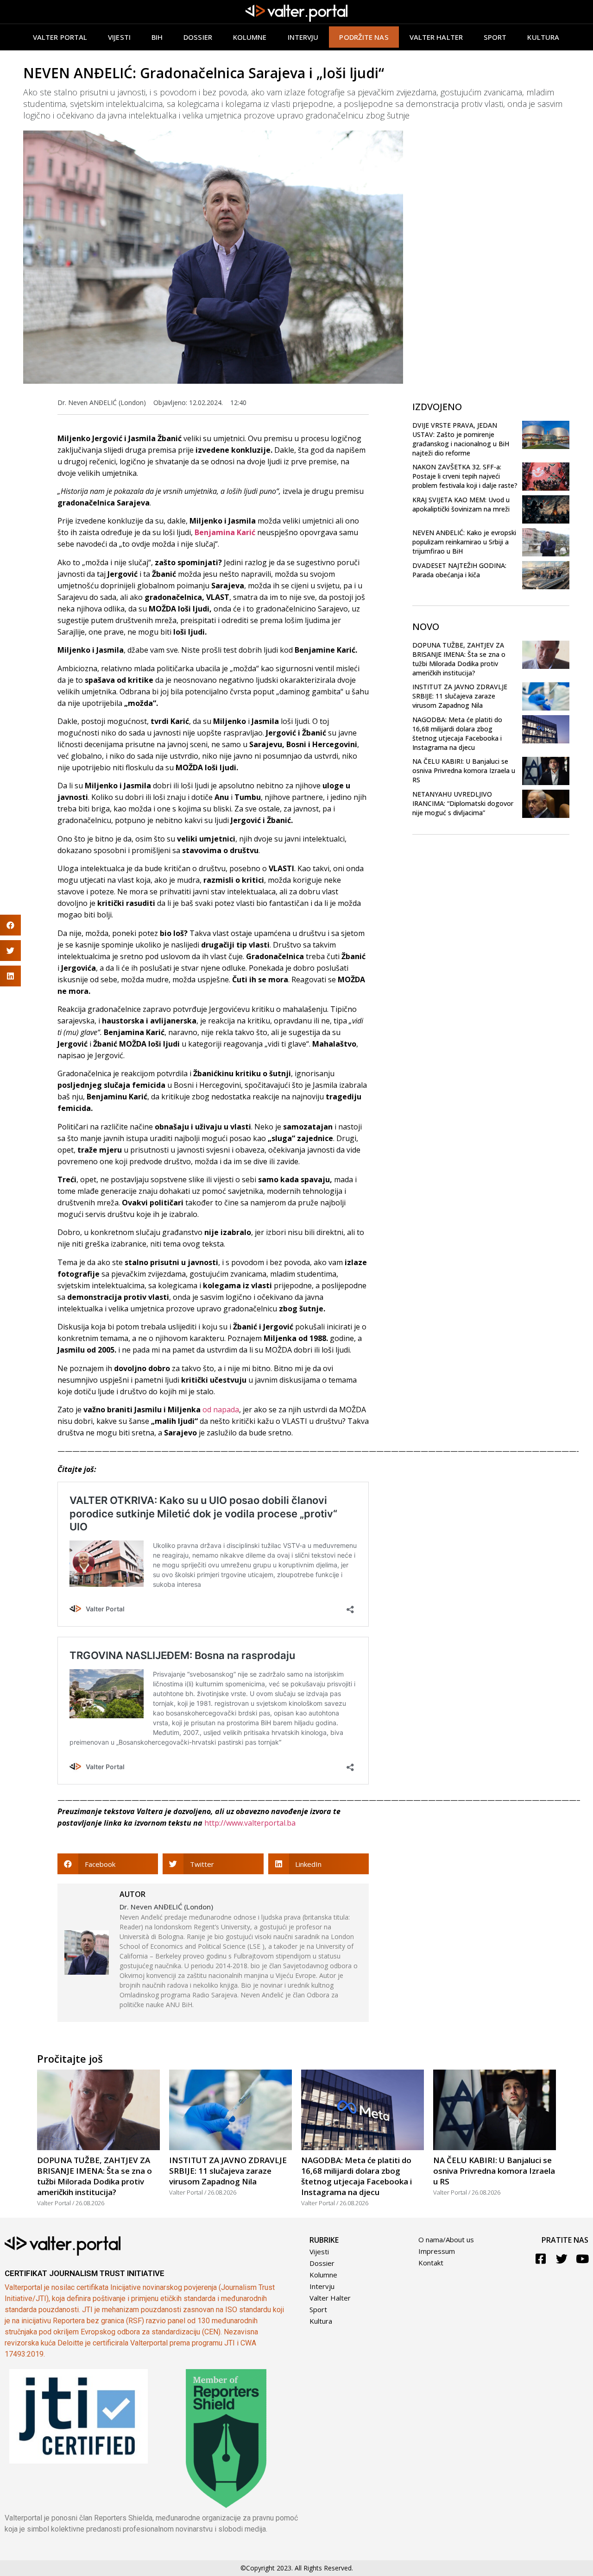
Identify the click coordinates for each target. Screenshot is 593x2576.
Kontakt (431, 2263)
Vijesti (119, 37)
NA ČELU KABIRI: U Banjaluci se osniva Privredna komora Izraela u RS (464, 770)
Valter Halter (330, 2298)
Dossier (198, 37)
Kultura (543, 37)
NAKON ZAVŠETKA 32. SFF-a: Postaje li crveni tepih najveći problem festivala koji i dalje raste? (465, 476)
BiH (157, 37)
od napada (221, 1410)
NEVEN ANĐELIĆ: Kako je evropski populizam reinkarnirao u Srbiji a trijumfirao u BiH (464, 542)
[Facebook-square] (541, 2259)
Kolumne (250, 37)
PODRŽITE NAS (364, 37)
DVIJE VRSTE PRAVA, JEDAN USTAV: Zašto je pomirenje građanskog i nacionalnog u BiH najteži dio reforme (461, 439)
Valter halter (436, 37)
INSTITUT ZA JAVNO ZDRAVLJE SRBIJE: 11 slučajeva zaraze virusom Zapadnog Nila (460, 696)
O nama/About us (446, 2239)
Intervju (303, 37)
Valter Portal (60, 37)
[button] (108, 1864)
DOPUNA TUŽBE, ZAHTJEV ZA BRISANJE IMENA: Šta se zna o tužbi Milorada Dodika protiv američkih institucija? (459, 659)
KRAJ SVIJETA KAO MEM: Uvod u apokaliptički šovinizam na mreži (461, 504)
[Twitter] (562, 2259)
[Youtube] (583, 2259)
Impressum (437, 2251)
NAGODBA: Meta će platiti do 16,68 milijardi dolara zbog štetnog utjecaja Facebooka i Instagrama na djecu (457, 733)
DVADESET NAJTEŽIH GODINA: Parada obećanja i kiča (459, 570)
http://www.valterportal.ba (250, 1823)
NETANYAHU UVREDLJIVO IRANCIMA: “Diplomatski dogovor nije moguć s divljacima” (463, 803)
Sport (495, 37)
